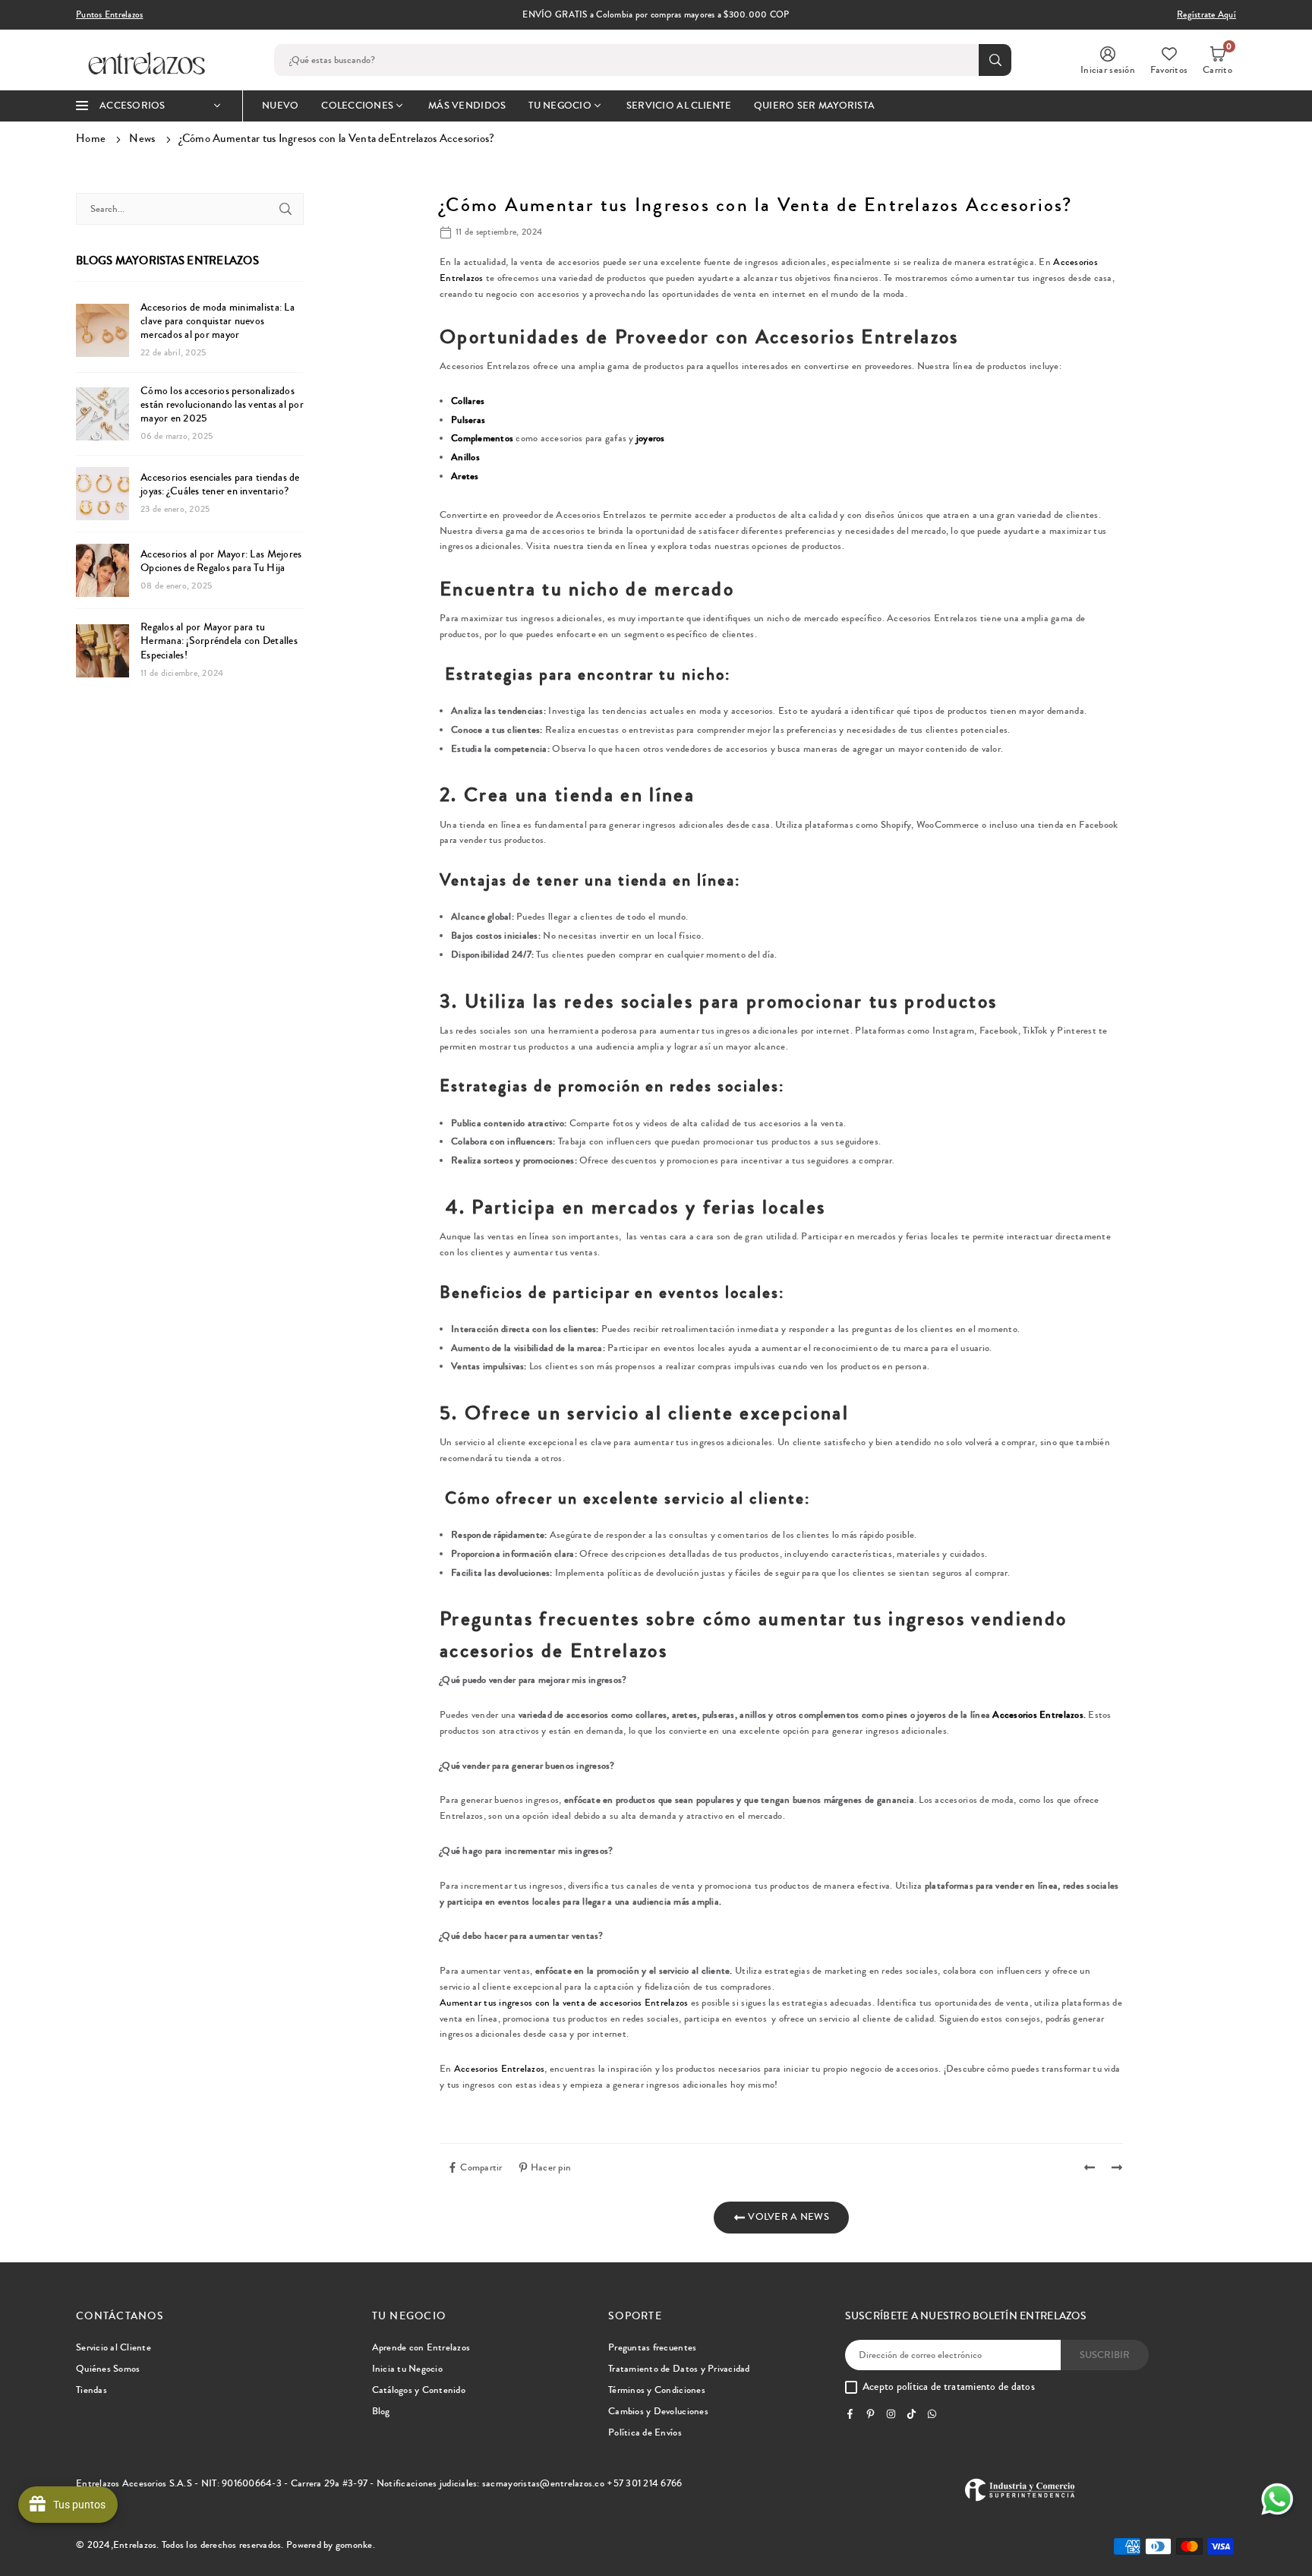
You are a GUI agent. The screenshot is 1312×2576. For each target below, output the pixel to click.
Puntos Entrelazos (109, 15)
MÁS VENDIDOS (467, 106)
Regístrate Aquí (1206, 15)
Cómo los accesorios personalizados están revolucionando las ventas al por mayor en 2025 (222, 405)
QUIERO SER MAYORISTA (814, 106)
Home (91, 138)
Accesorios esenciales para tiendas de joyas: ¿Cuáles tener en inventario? (220, 485)
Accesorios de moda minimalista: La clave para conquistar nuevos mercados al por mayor (218, 322)
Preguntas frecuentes (652, 2347)
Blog (381, 2411)
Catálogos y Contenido (419, 2390)
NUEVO (280, 106)
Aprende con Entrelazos (421, 2347)
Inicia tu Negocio (407, 2369)
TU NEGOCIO (560, 106)
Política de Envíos (645, 2432)
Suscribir (1105, 2355)
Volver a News (787, 2217)
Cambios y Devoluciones (658, 2411)
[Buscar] (285, 209)
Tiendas (91, 2390)
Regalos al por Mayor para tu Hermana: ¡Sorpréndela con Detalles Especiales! (219, 641)
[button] (1217, 60)
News (142, 138)
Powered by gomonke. (331, 2545)
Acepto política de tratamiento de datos (949, 2388)
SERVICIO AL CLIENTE (679, 106)
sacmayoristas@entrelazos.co (543, 2483)
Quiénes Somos (108, 2369)
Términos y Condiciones (657, 2390)
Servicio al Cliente (114, 2347)
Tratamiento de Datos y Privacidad (679, 2369)
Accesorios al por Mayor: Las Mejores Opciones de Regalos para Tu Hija (221, 561)
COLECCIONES (357, 106)
